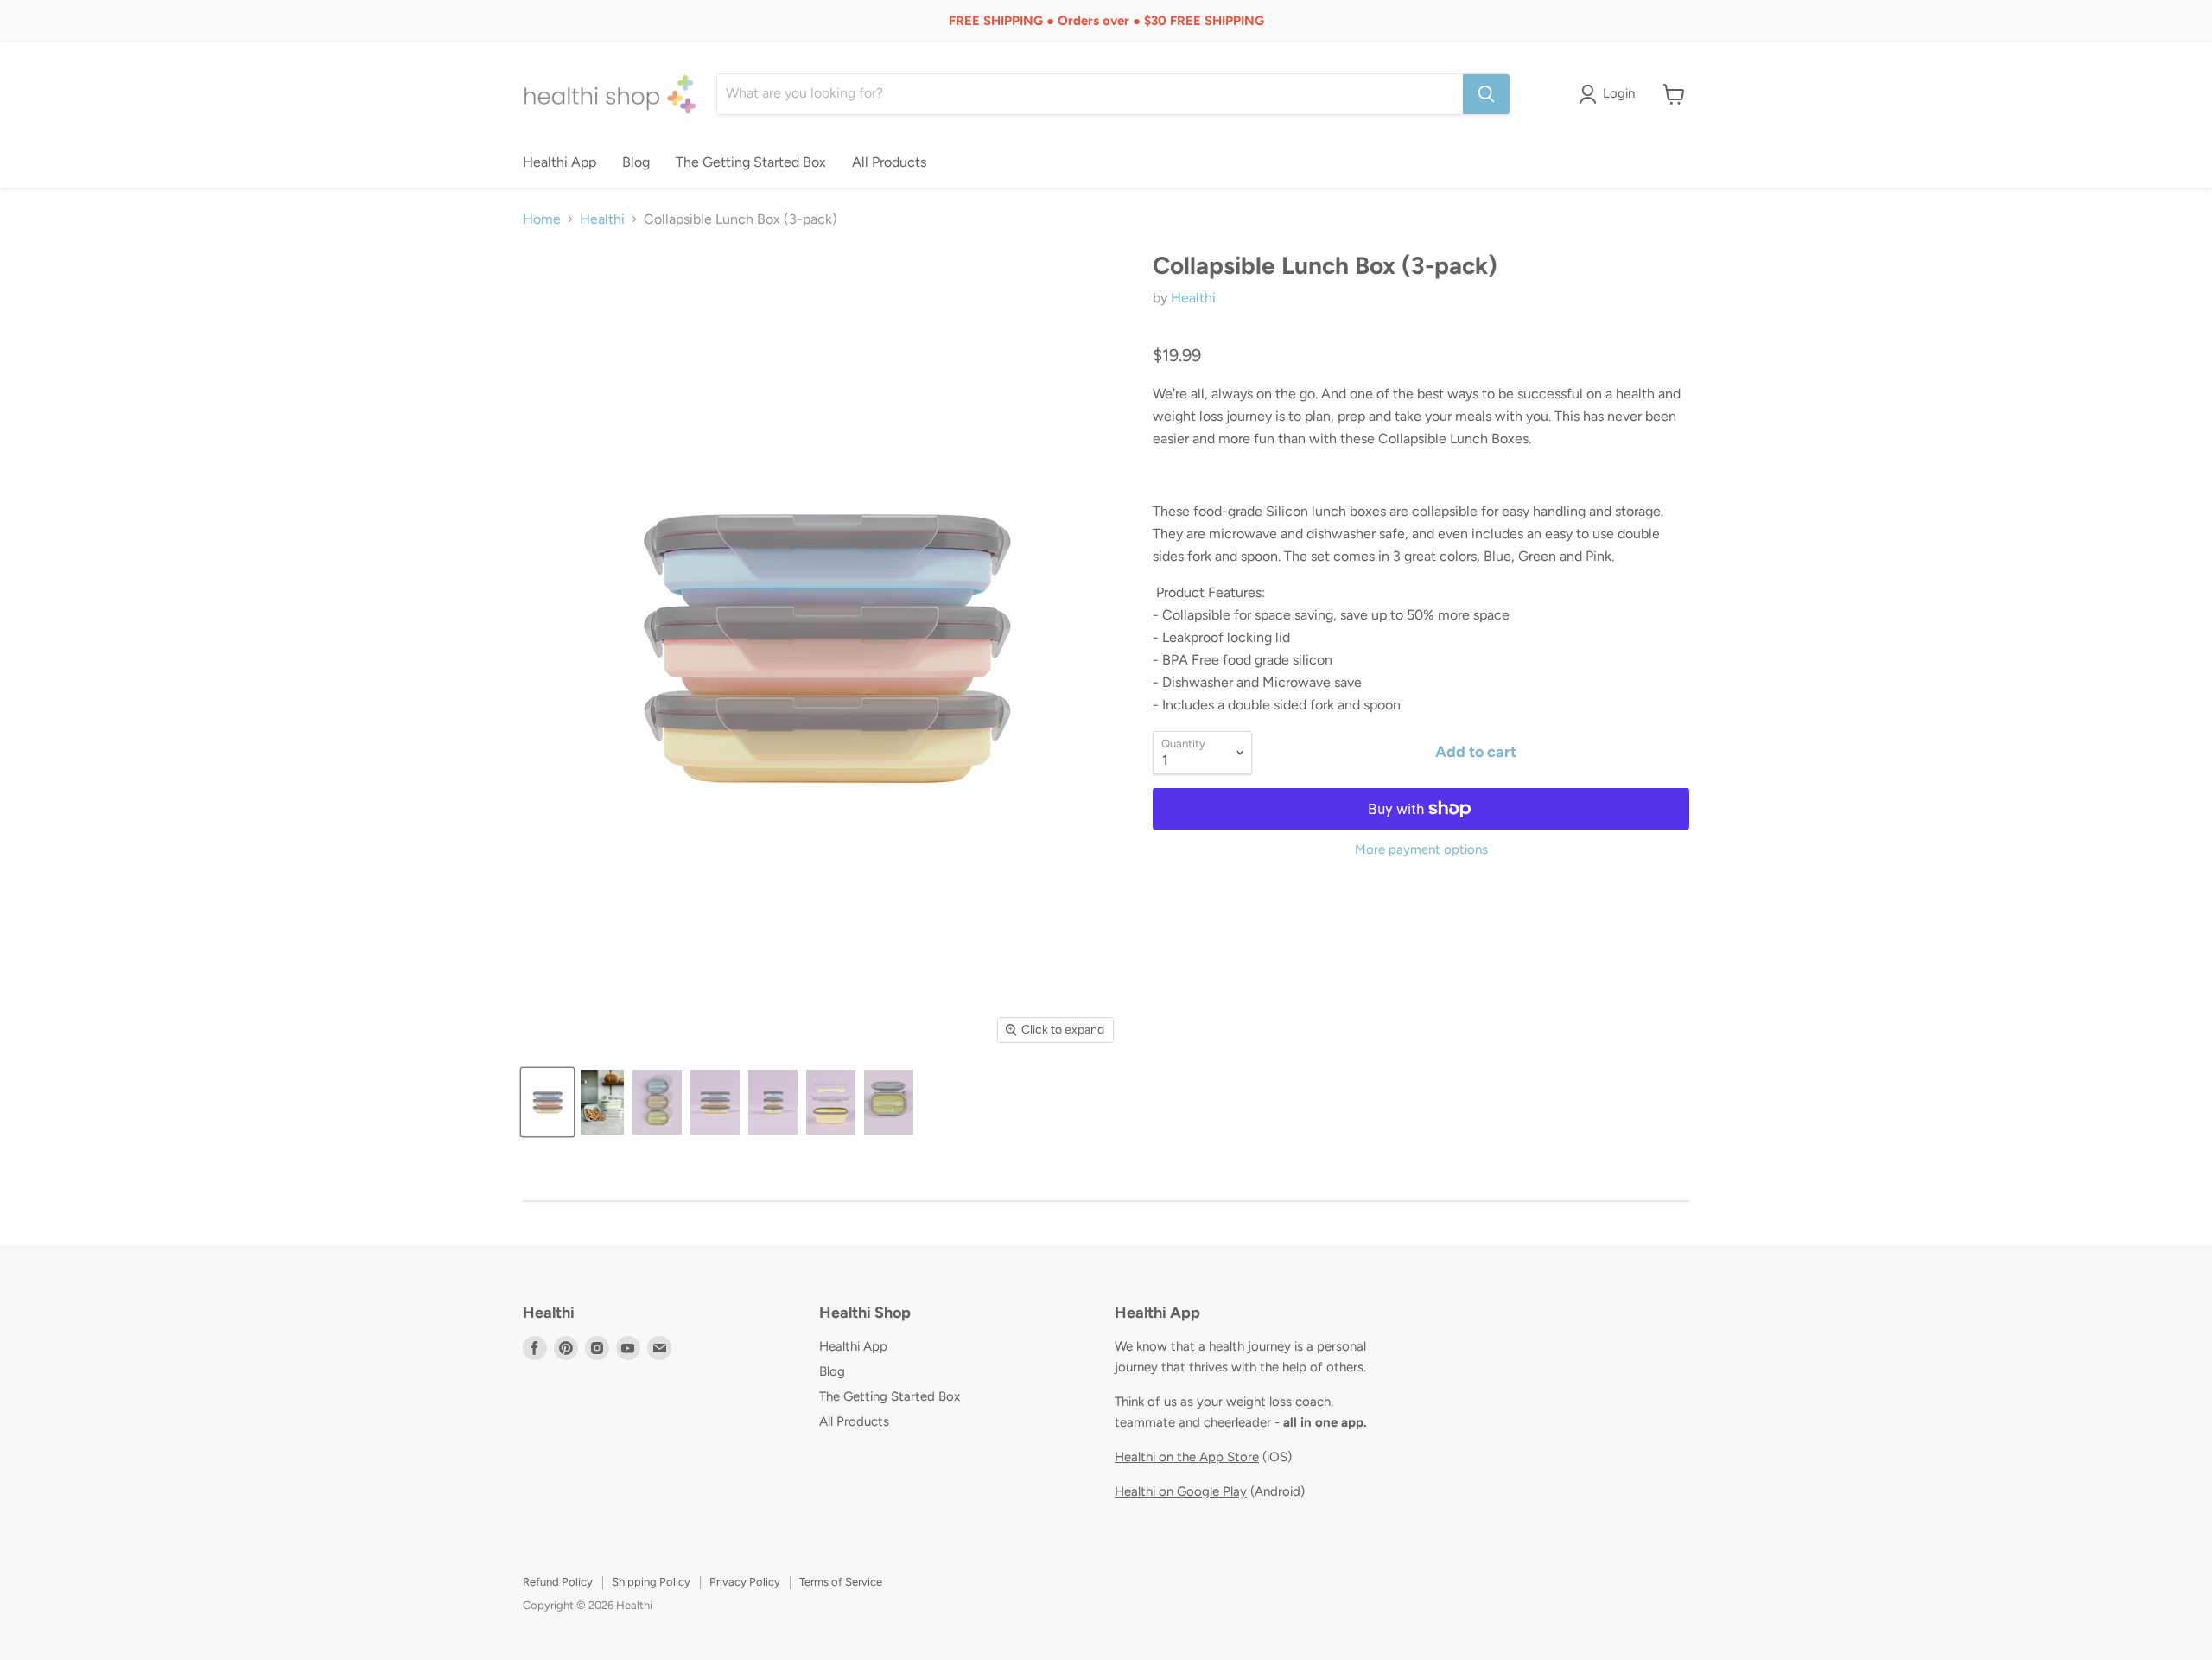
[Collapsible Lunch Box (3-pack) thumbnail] (547, 1102)
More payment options (1421, 850)
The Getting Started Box (751, 162)
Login (1619, 93)
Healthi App (559, 162)
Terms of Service (841, 1582)
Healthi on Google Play (1181, 1491)
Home (542, 219)
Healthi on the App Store (1187, 1457)
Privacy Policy (745, 1582)
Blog (636, 162)
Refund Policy (558, 1582)
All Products (889, 162)
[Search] (1486, 94)
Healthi (602, 219)
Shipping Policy (651, 1582)
